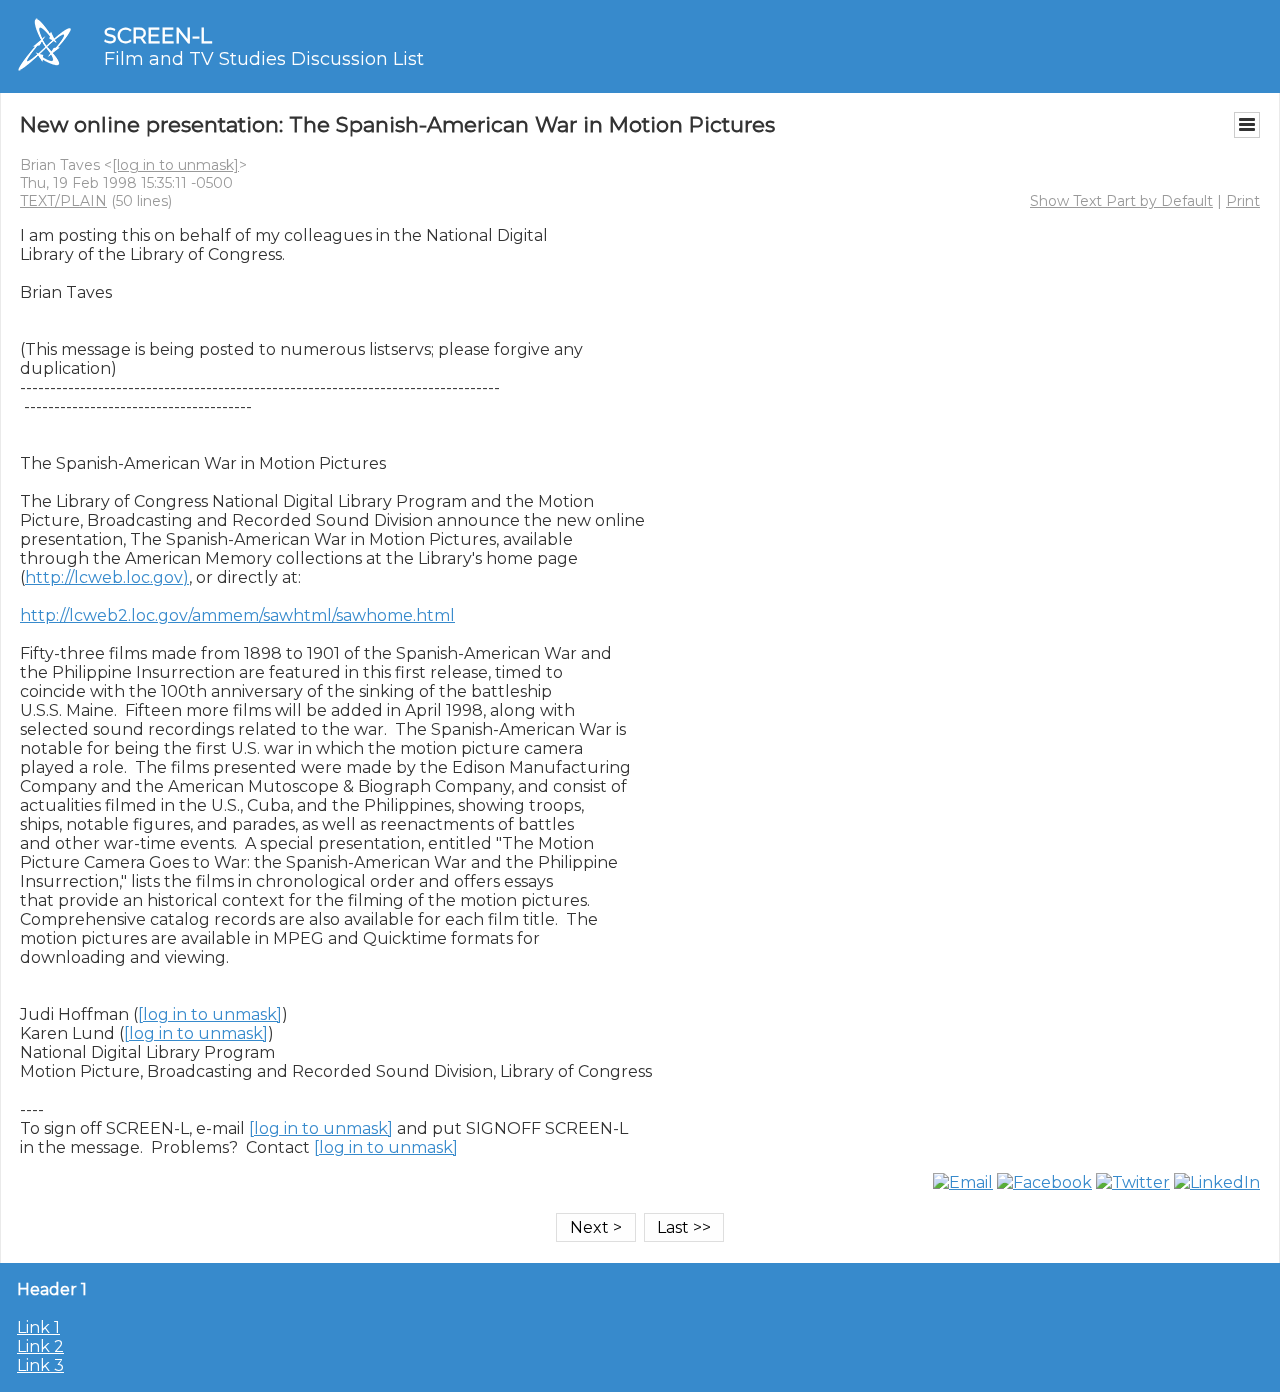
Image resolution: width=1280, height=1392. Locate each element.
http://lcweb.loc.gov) (107, 577)
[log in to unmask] (175, 165)
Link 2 (40, 1346)
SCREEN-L (158, 35)
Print (1243, 201)
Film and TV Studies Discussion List (264, 59)
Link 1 (38, 1327)
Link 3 (40, 1365)
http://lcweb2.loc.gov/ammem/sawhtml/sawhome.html (237, 615)
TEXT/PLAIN (63, 201)
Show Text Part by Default (1121, 201)
